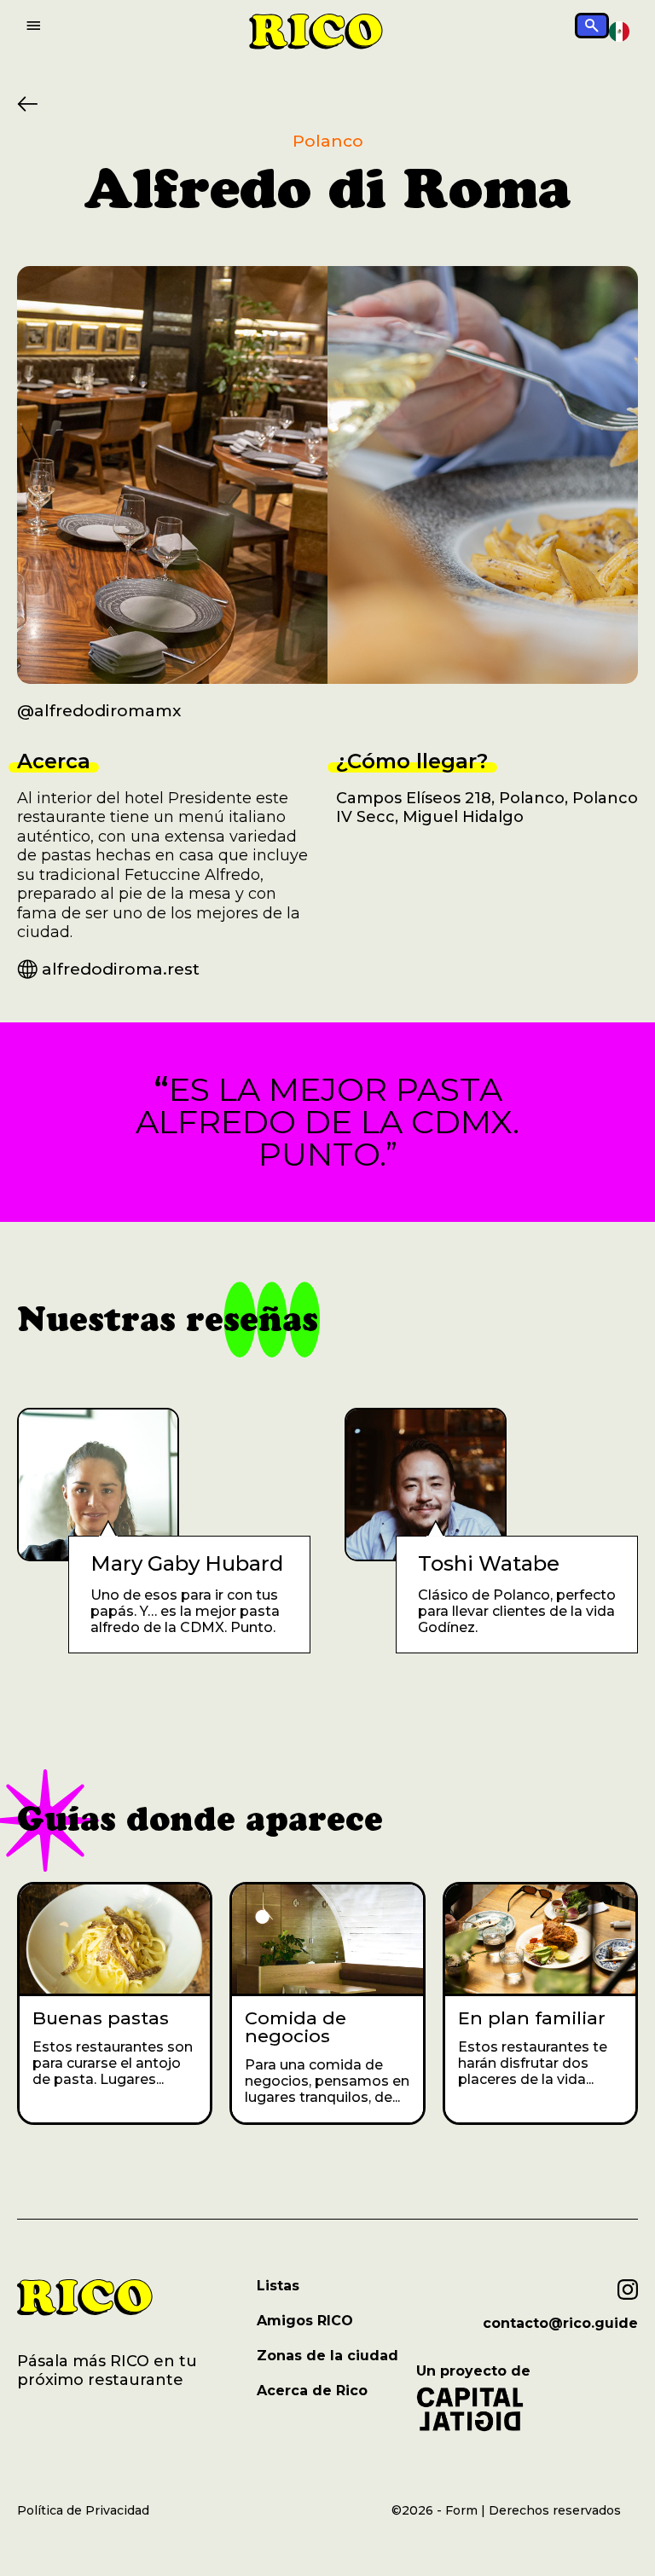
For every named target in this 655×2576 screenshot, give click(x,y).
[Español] (619, 31)
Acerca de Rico (312, 2391)
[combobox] (619, 32)
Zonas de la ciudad (327, 2356)
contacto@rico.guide (560, 2324)
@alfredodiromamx (99, 711)
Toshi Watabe (489, 1564)
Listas (278, 2286)
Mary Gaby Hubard (187, 1564)
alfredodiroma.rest (121, 969)
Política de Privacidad (83, 2510)
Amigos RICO (305, 2321)
